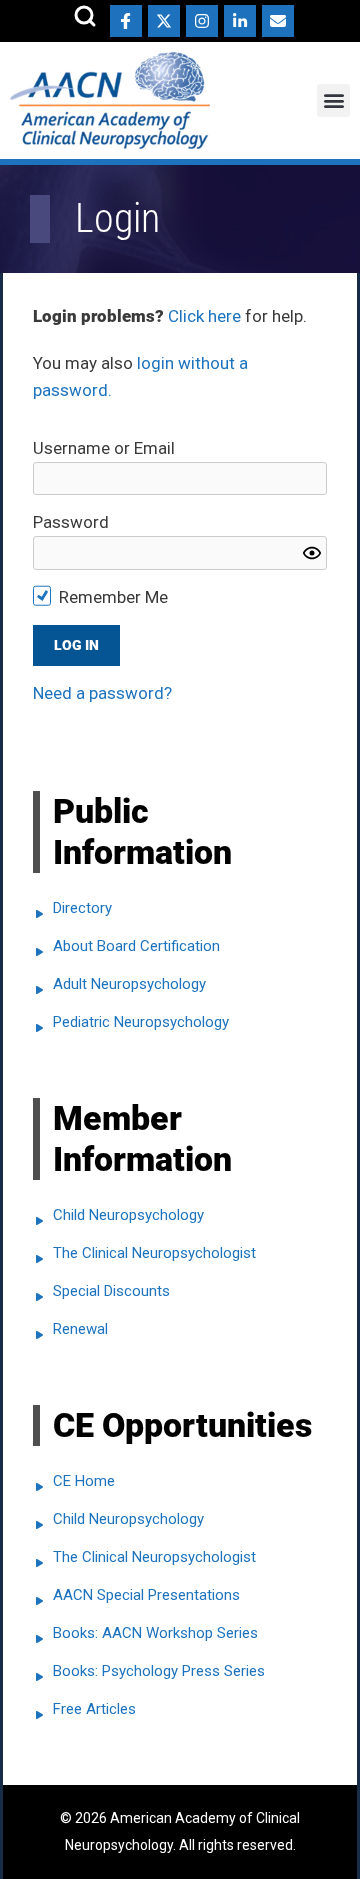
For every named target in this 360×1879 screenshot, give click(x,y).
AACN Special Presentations (146, 1595)
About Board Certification (136, 946)
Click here (204, 316)
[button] (333, 100)
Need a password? (102, 693)
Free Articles (94, 1709)
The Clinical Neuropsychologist (154, 1253)
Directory (82, 908)
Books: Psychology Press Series (159, 1671)
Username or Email (104, 448)
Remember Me (113, 597)
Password (71, 522)
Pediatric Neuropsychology (141, 1022)
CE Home (84, 1481)
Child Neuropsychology (128, 1215)
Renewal (80, 1329)
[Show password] (312, 553)
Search (85, 16)
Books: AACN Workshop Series (155, 1633)
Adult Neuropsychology (129, 984)
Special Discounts (111, 1291)
